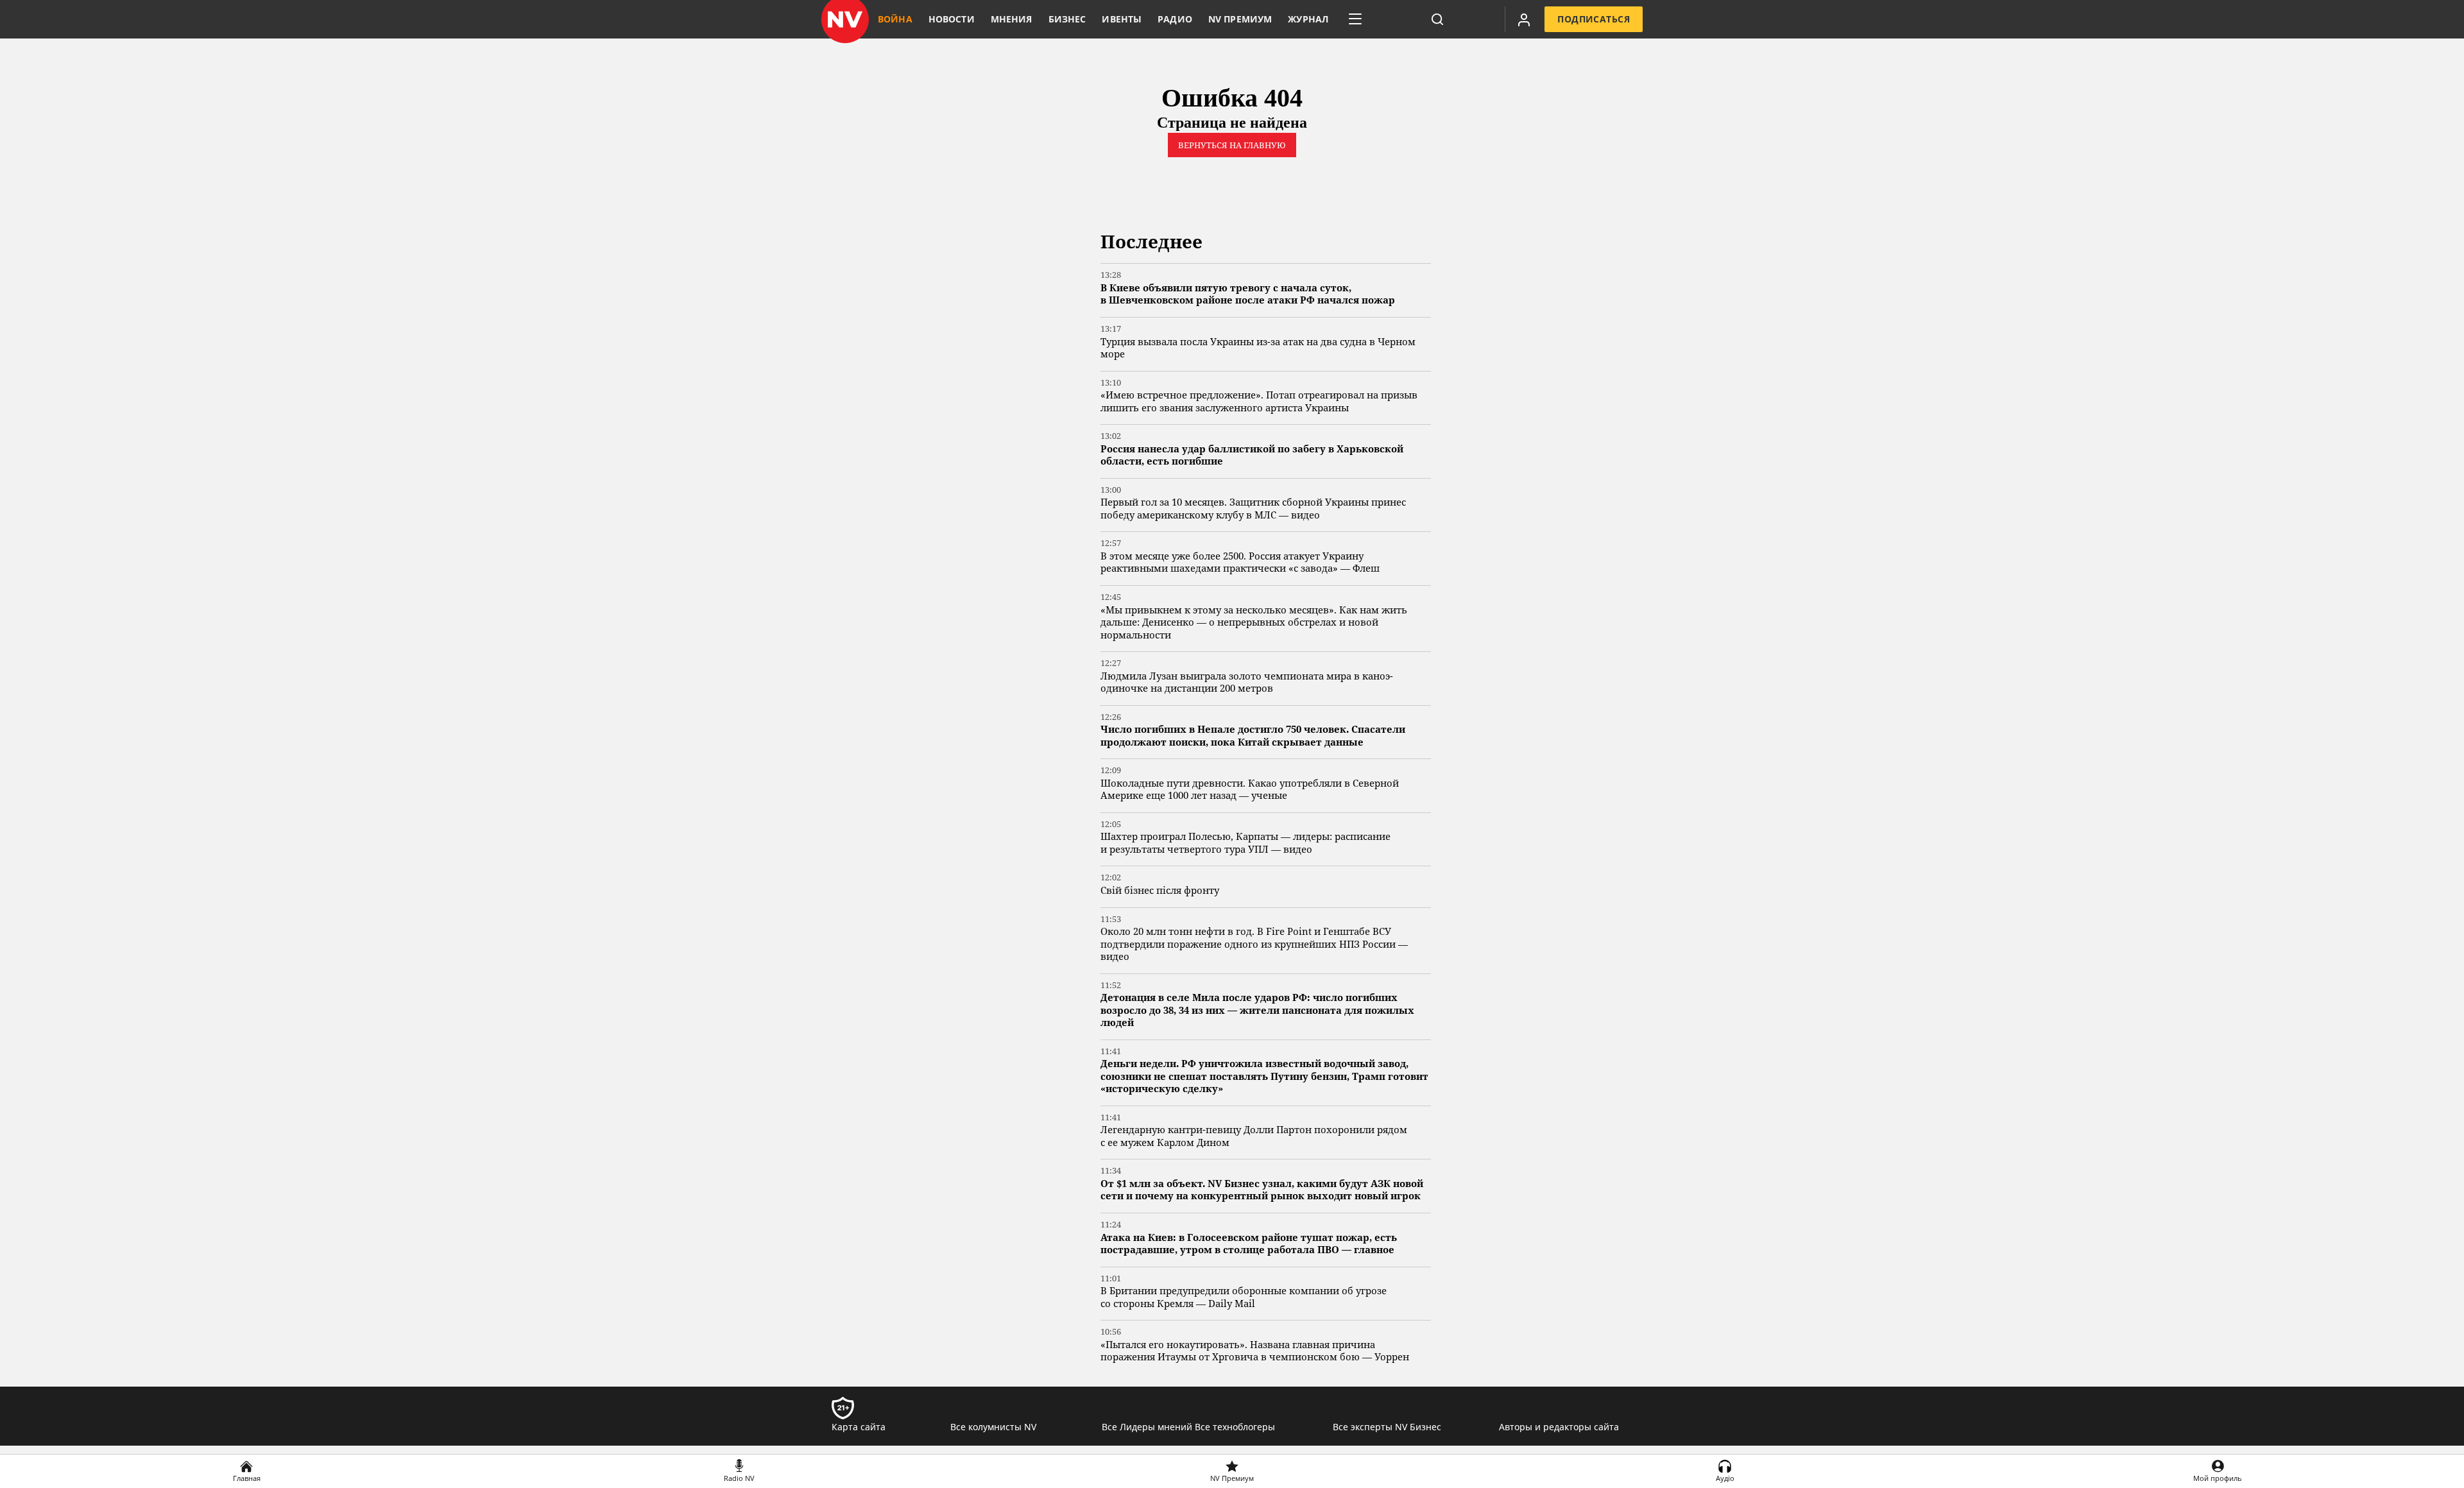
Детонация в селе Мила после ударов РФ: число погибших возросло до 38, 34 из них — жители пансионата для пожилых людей (1257, 1010)
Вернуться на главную (1232, 145)
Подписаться (1594, 19)
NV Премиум (1232, 1478)
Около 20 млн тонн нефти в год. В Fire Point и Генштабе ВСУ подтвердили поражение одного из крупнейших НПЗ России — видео (1254, 944)
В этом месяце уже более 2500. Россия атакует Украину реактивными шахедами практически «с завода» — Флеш (1240, 562)
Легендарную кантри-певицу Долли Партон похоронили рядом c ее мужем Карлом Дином (1254, 1136)
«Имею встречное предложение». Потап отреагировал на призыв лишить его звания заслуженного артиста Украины (1259, 401)
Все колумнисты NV (993, 1427)
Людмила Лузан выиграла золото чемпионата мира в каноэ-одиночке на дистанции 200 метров (1247, 682)
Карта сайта (859, 1427)
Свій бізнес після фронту (1160, 890)
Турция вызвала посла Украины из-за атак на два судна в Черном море (1258, 348)
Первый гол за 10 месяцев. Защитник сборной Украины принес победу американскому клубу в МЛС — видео (1253, 509)
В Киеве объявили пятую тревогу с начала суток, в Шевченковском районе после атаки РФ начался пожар (1248, 294)
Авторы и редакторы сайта (1559, 1427)
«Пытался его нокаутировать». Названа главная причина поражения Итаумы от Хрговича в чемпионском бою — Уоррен (1255, 1351)
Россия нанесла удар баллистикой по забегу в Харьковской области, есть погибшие (1252, 455)
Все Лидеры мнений (1147, 1427)
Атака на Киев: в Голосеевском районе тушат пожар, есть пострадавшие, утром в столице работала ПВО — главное (1249, 1244)
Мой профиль (2218, 1478)
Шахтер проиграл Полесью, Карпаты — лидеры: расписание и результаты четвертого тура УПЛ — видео (1245, 843)
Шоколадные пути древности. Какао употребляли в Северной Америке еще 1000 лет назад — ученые (1250, 790)
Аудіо (1725, 1478)
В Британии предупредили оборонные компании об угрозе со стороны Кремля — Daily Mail (1244, 1297)
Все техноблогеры (1235, 1427)
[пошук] (1437, 19)
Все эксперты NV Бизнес (1387, 1427)
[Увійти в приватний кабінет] (1524, 19)
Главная (247, 1478)
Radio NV (739, 1478)
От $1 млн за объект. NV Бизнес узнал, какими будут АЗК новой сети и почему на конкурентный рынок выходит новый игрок (1262, 1190)
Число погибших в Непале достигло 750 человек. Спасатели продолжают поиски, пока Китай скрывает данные (1253, 736)
